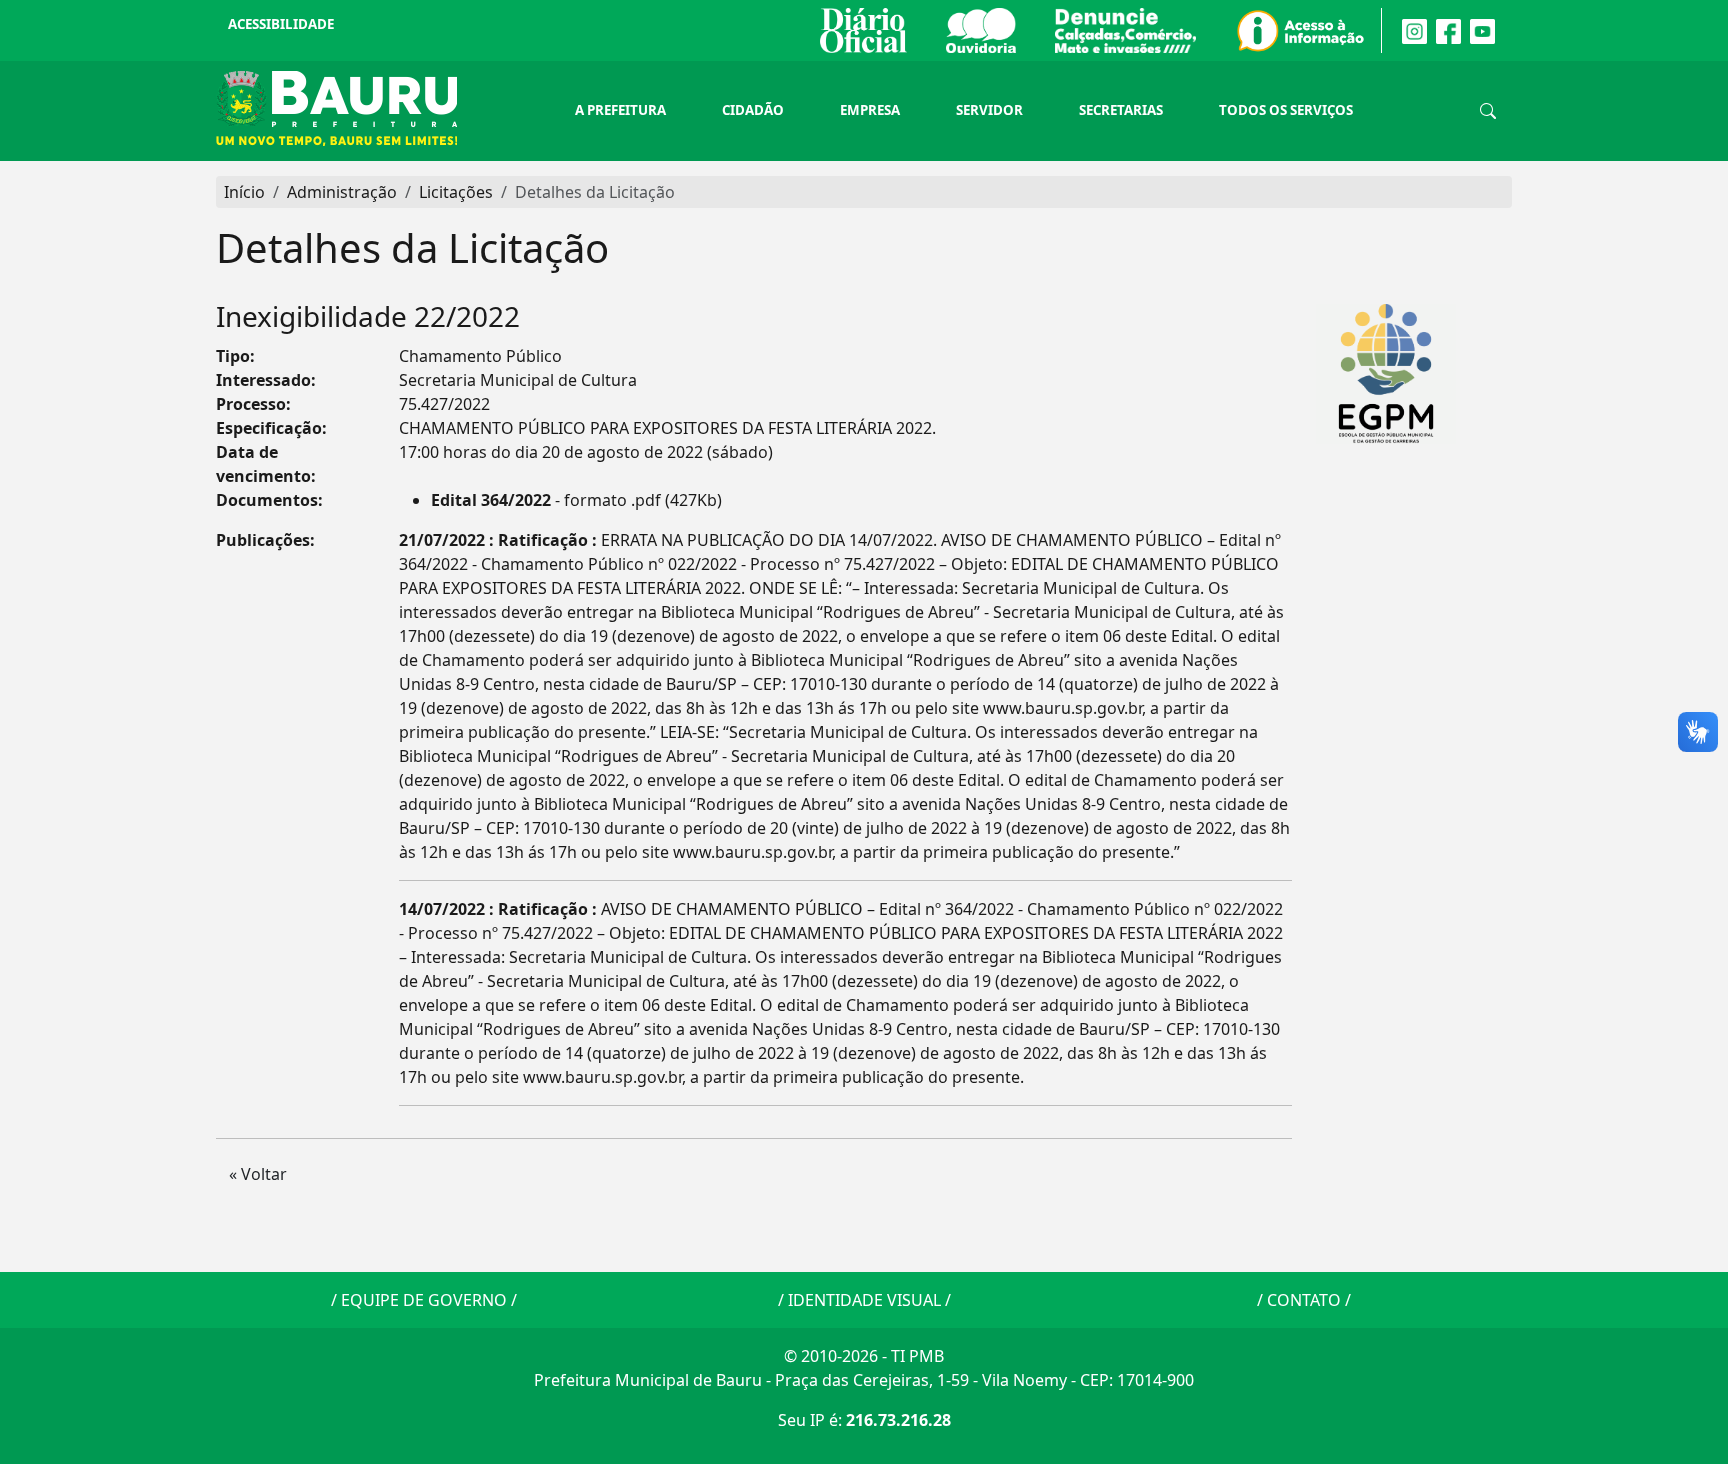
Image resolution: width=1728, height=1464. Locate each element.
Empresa (870, 110)
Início (244, 192)
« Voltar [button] (258, 1174)
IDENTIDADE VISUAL (864, 1300)
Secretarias (1121, 110)
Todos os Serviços (1286, 110)
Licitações (456, 192)
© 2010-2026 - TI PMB (864, 1356)
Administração (342, 192)
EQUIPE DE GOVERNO (424, 1300)
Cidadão (753, 110)
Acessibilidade (281, 24)
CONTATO (1304, 1300)
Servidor (989, 110)
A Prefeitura (620, 110)
